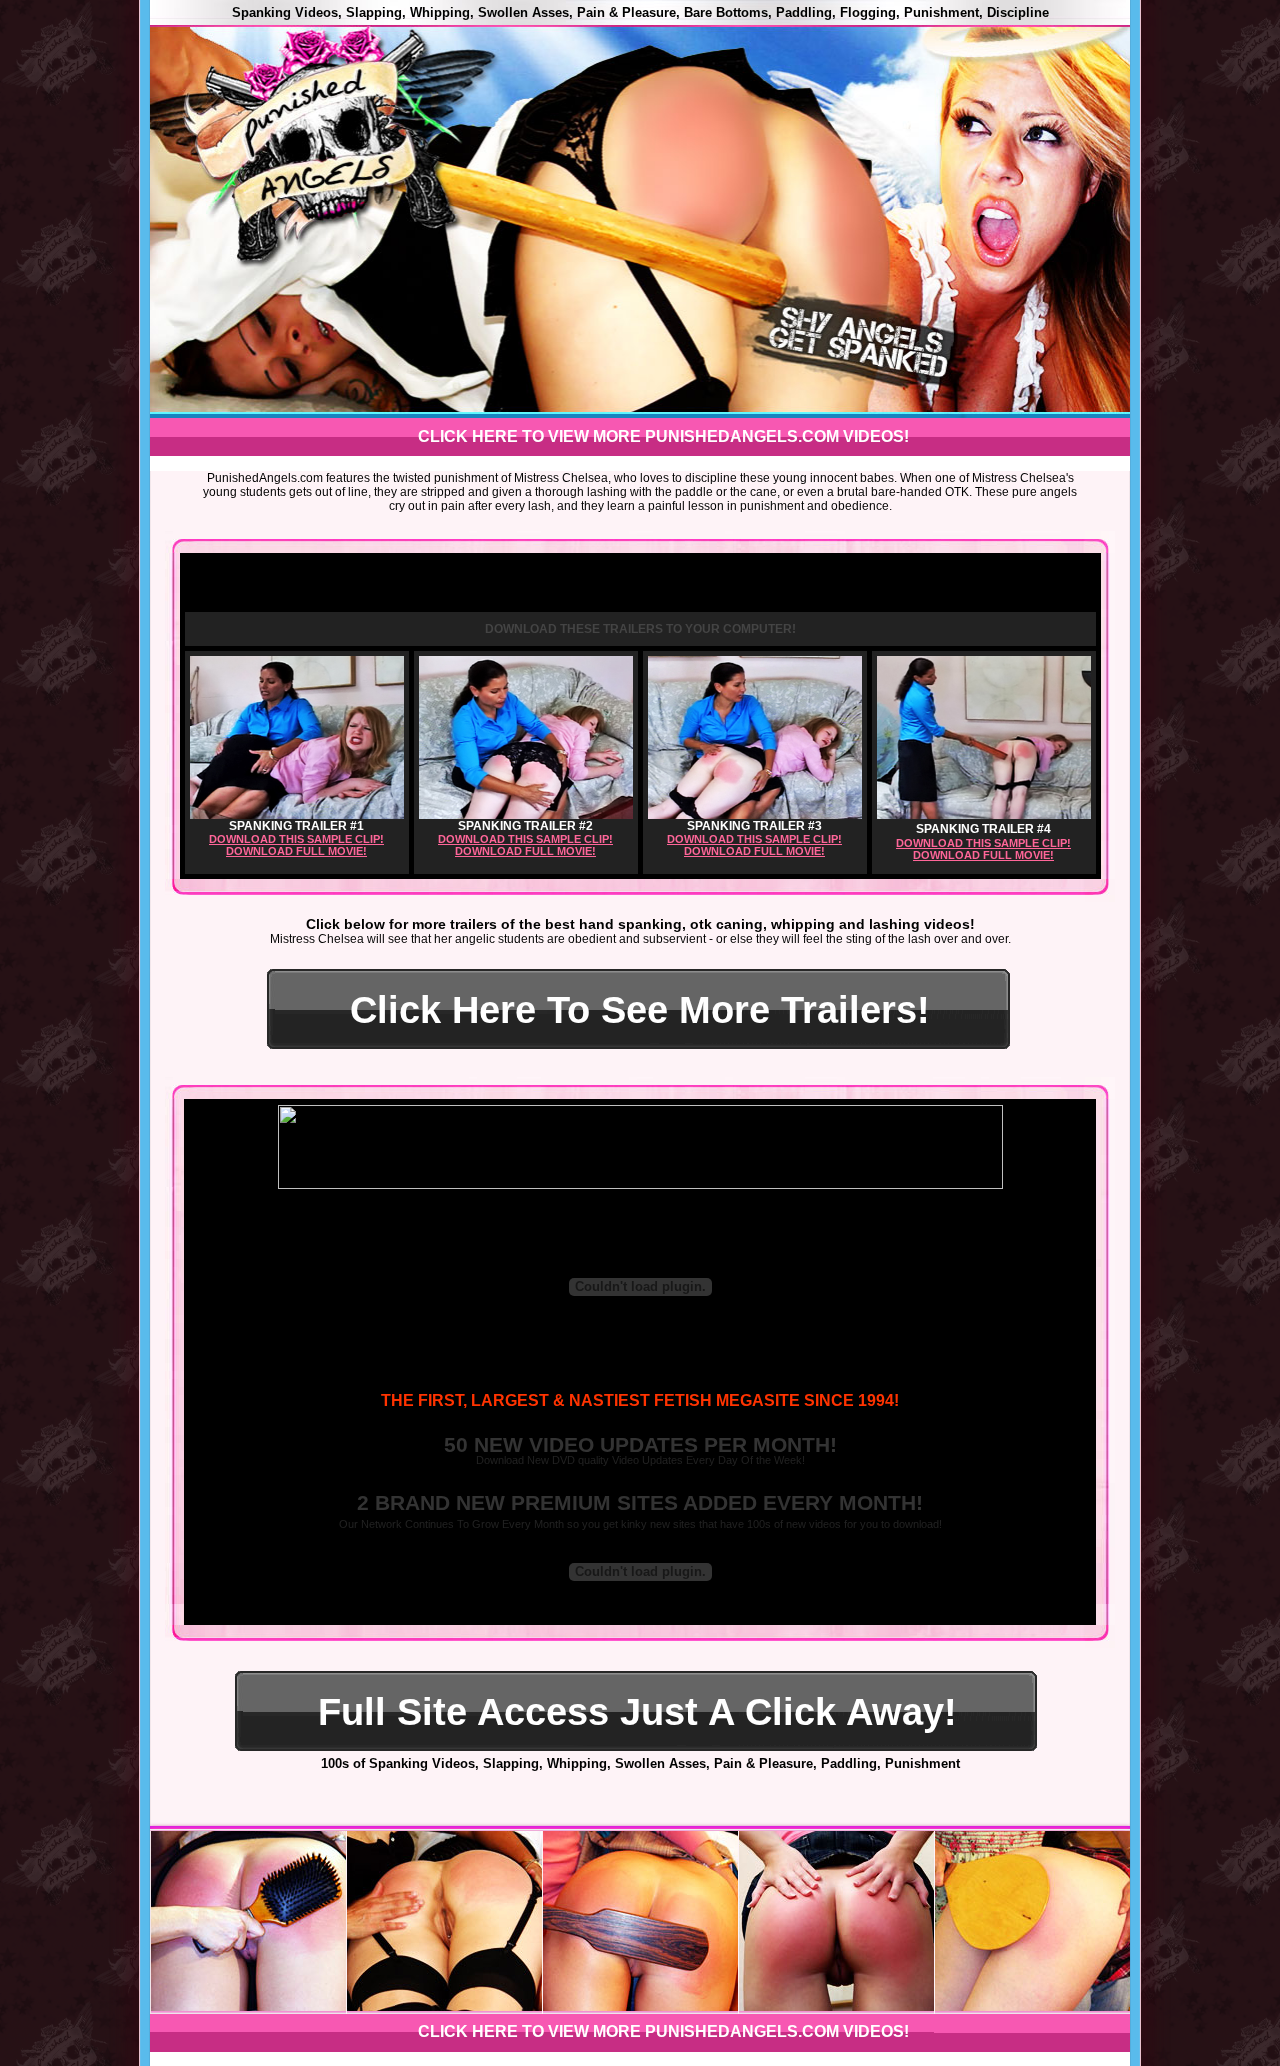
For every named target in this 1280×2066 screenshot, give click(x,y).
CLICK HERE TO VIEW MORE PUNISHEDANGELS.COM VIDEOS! (663, 436)
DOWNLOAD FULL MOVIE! (296, 851)
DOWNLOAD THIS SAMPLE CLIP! (296, 839)
